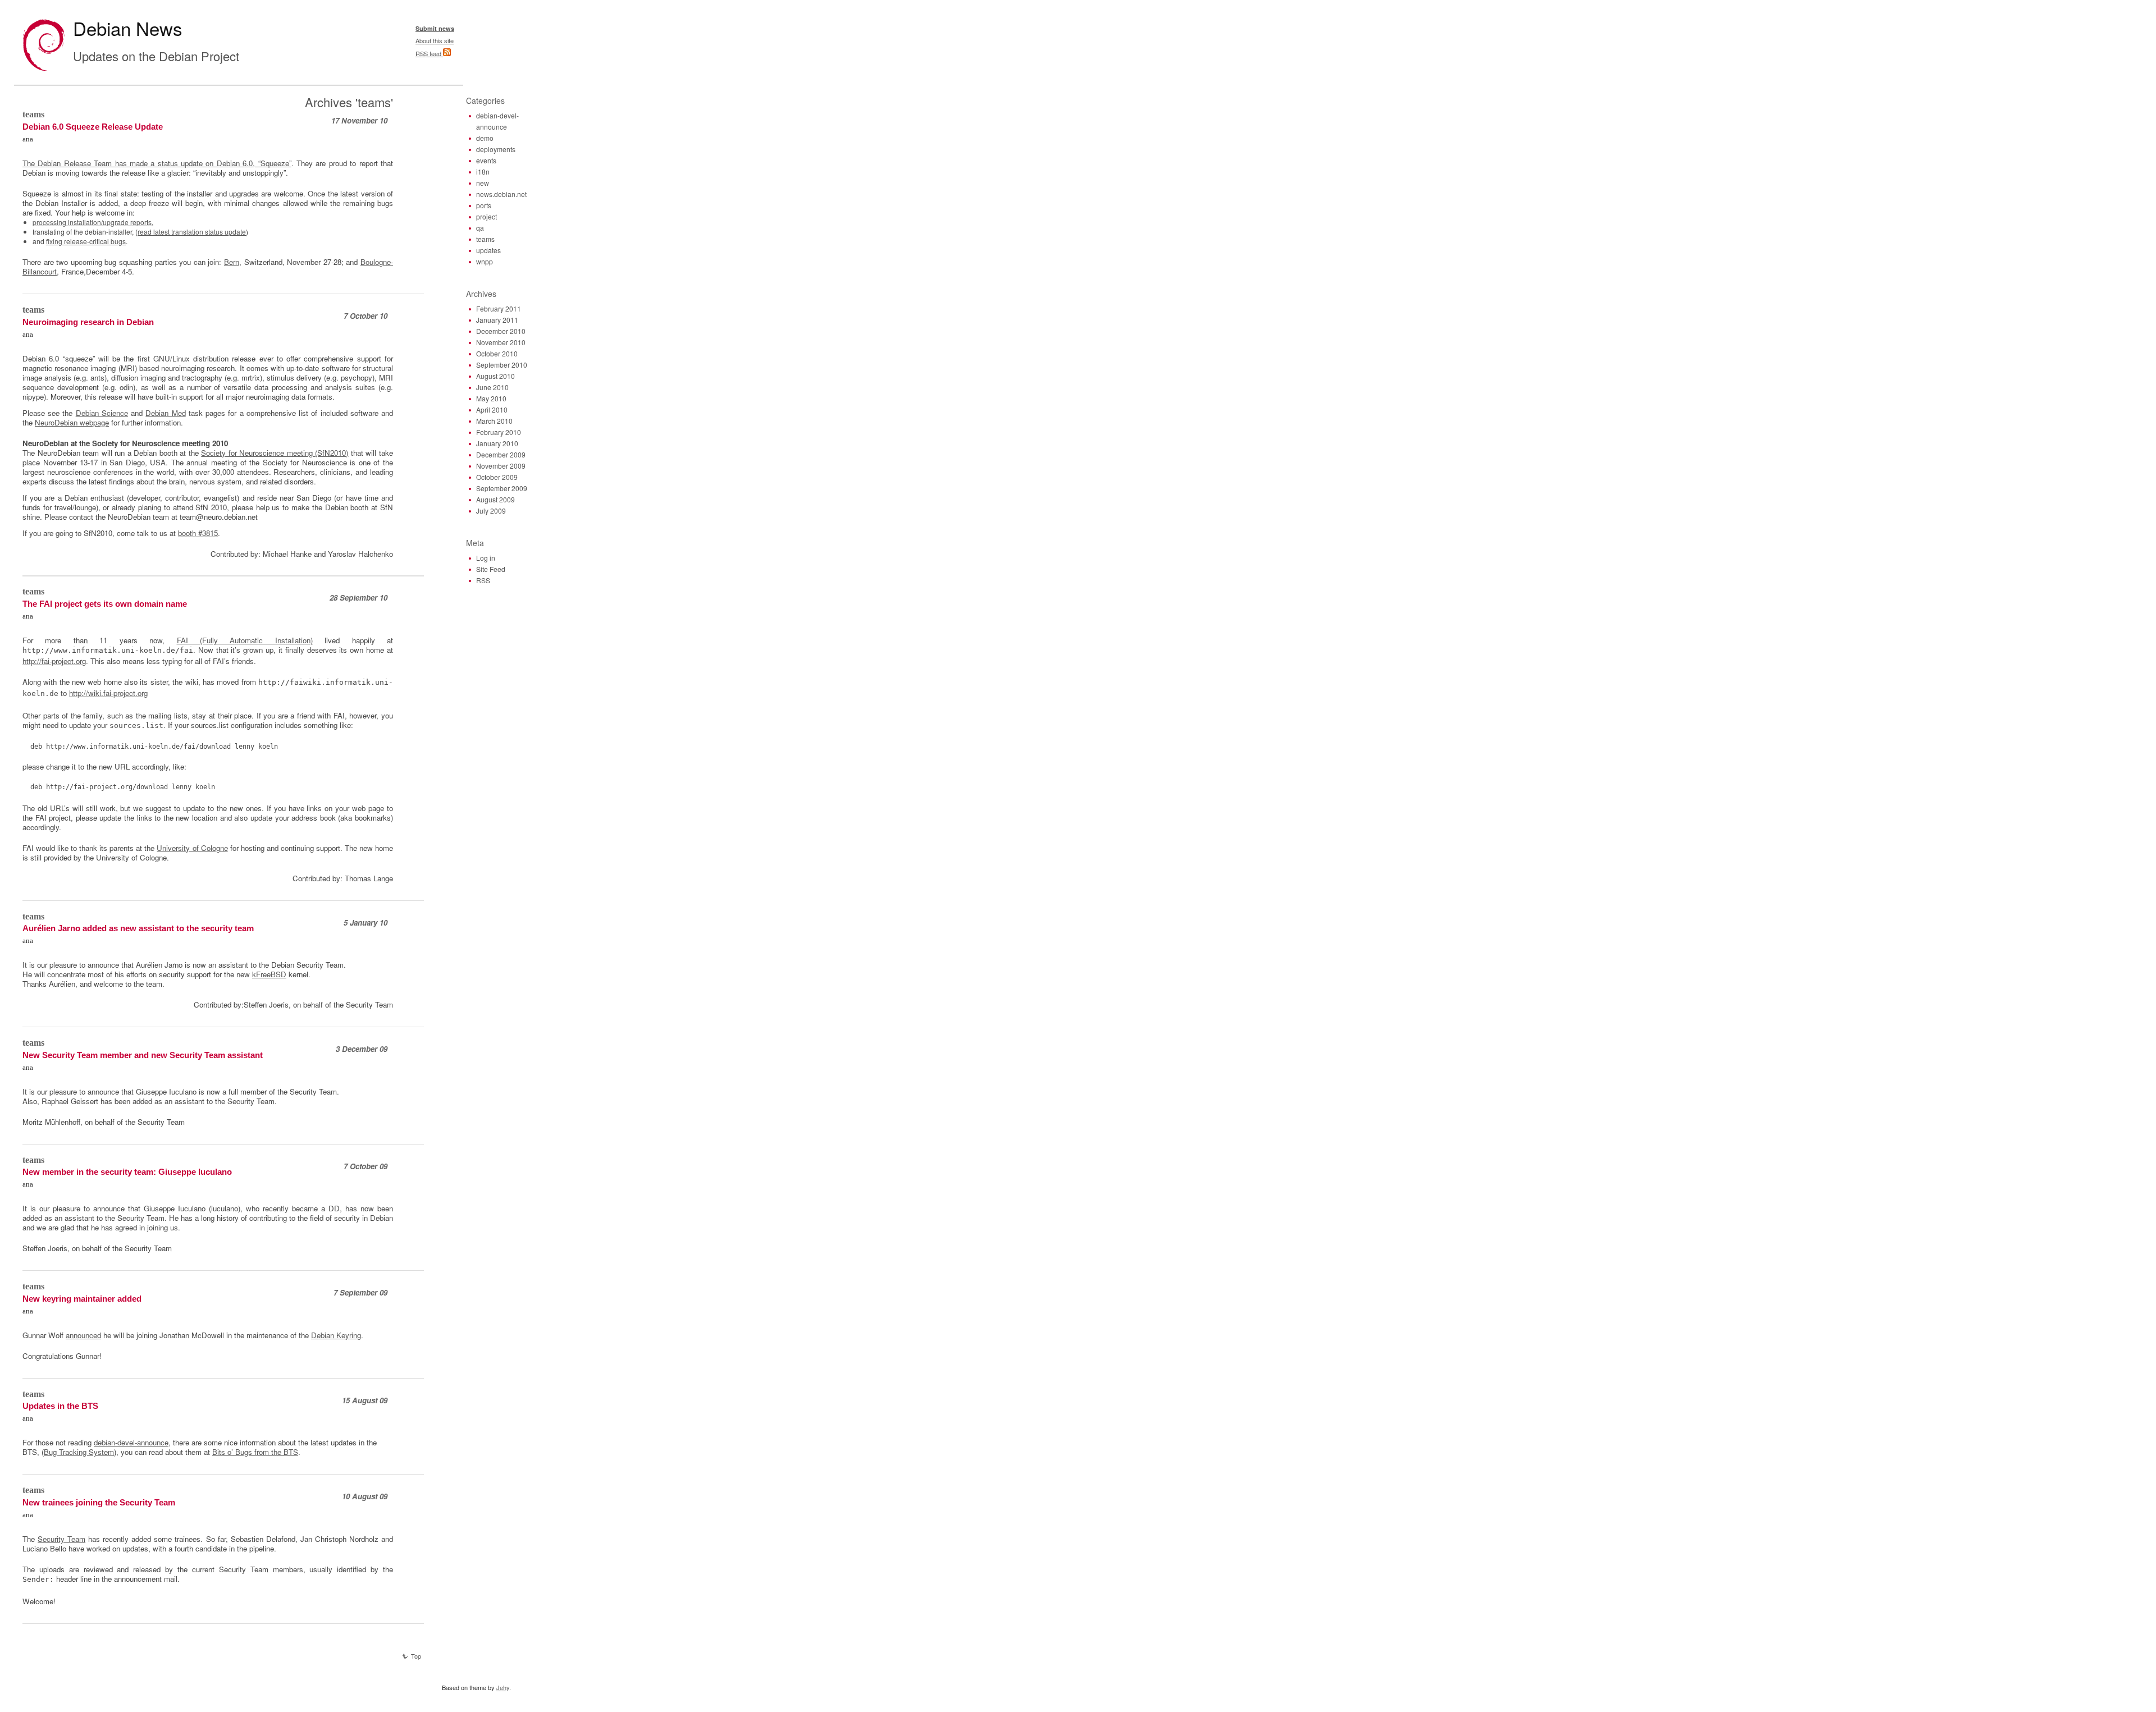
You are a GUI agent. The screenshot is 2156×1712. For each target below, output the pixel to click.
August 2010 (495, 376)
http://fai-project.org (54, 661)
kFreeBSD (269, 974)
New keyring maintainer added (82, 1299)
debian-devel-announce (131, 1442)
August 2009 (495, 499)
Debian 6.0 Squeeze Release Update (93, 127)
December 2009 (501, 454)
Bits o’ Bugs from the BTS (255, 1452)
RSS (483, 580)
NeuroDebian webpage (72, 422)
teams (33, 114)
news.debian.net (501, 194)
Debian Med (165, 413)
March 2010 (494, 421)
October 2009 (497, 477)
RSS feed (429, 53)
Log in (486, 558)
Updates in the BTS (60, 1406)
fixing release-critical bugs (86, 241)
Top (416, 1656)
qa (480, 228)
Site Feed (491, 569)
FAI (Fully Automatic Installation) (245, 640)
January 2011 (497, 320)
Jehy (503, 1687)
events (486, 160)
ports (484, 205)
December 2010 (501, 331)
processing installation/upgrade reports (92, 222)
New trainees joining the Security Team (99, 1503)
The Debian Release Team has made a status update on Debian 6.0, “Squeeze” (157, 163)
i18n (483, 171)
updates (488, 250)
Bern (232, 262)
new (483, 183)
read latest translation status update (192, 232)
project (487, 216)
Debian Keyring (336, 1335)
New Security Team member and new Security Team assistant (143, 1055)
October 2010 (497, 353)
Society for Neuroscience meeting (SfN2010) (275, 453)
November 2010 (501, 342)
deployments (496, 149)
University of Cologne (192, 848)
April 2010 (492, 409)
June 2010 (492, 387)
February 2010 (499, 432)
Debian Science (102, 413)
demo (485, 138)
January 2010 (497, 443)
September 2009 (502, 488)
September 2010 (502, 365)
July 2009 (491, 511)
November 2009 (501, 466)
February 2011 (499, 308)
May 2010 (491, 398)
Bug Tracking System (79, 1452)
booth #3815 (198, 533)
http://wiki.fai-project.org (108, 693)
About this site (435, 40)
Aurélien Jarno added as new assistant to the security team (138, 928)
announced (83, 1335)
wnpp (485, 261)
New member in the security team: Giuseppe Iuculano (127, 1172)
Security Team (61, 1539)
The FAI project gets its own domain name (105, 604)
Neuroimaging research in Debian (88, 322)
